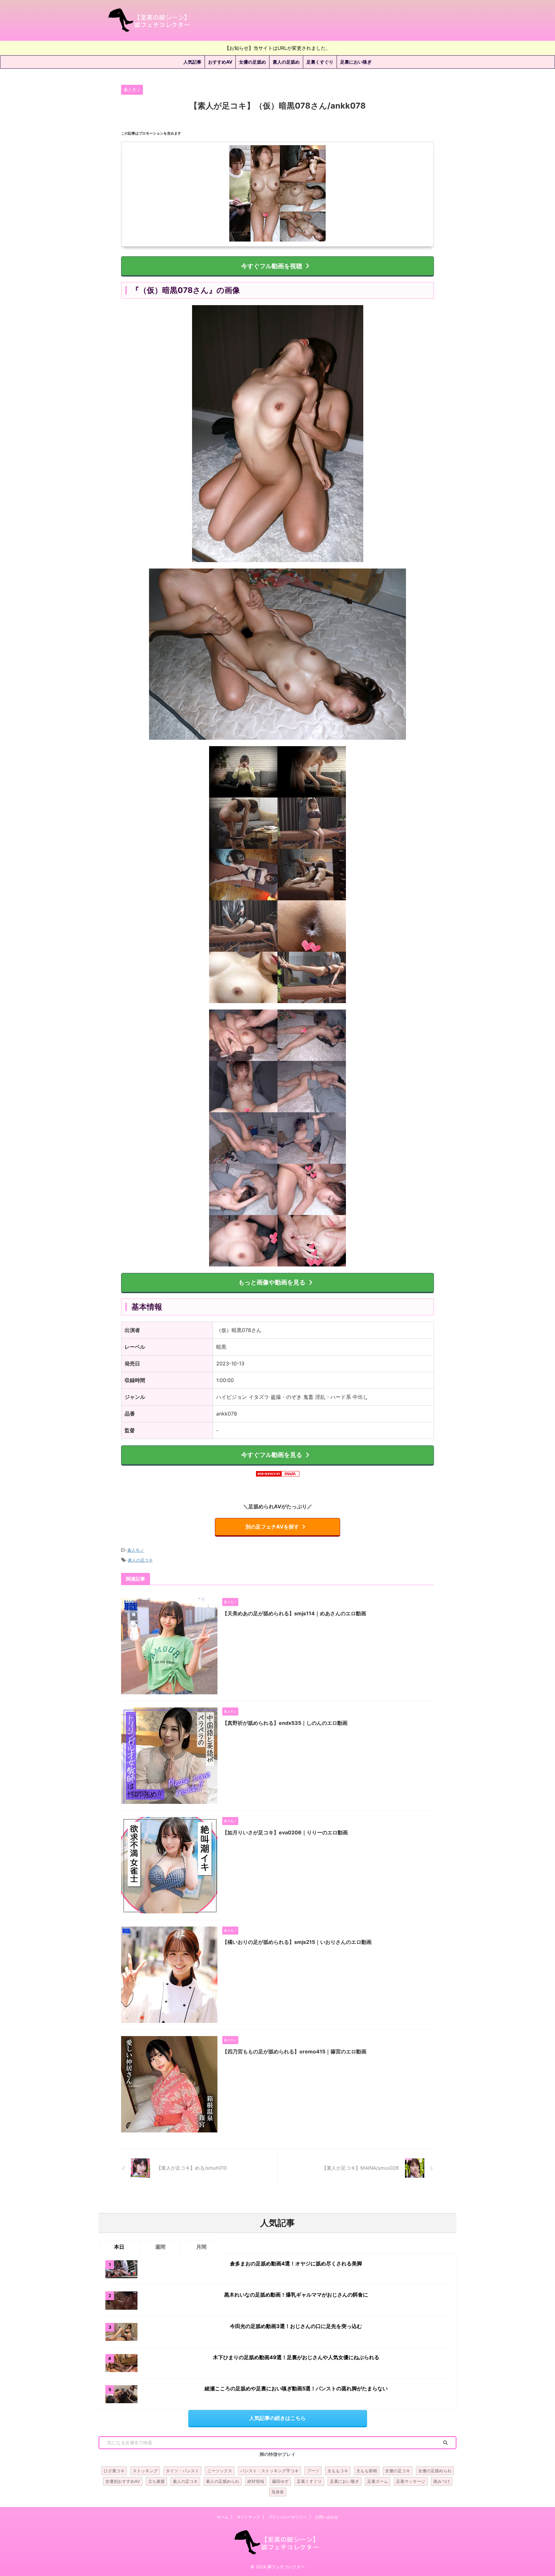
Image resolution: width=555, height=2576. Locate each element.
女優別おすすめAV (123, 2481)
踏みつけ (442, 2481)
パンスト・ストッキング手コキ (269, 2471)
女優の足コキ (398, 2471)
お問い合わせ (327, 2517)
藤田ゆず (280, 2481)
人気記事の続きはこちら (277, 2418)
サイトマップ (248, 2517)
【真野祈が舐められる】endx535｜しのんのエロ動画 (285, 1723)
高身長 (278, 2492)
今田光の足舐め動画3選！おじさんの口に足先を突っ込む (296, 2326)
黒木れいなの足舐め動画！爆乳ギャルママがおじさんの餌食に (296, 2295)
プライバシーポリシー (287, 2517)
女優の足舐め (252, 62)
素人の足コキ (140, 1560)
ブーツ (313, 2471)
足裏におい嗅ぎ (356, 62)
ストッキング (145, 2471)
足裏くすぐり (320, 62)
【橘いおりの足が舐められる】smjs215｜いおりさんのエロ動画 (297, 1942)
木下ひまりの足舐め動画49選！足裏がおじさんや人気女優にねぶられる (296, 2357)
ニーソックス (220, 2471)
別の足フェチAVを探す (272, 1527)
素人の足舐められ (223, 2481)
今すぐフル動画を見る (272, 1455)
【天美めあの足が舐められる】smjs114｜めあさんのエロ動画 (294, 1613)
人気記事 (192, 62)
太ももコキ (338, 2471)
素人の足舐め (286, 62)
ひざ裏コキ (114, 2471)
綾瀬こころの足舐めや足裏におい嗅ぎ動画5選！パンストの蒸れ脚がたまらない (296, 2388)
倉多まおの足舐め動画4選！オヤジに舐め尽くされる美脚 (296, 2263)
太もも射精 (367, 2471)
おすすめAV (220, 62)
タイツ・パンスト (182, 2471)
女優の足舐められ (435, 2471)
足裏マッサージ (411, 2481)
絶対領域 (256, 2481)
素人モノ (136, 1550)
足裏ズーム (378, 2481)
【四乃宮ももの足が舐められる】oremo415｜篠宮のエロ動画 (294, 2051)
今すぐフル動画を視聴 (272, 266)
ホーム (223, 2517)
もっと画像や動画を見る (272, 1282)
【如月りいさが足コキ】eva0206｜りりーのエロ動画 (285, 1832)
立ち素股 (156, 2481)
